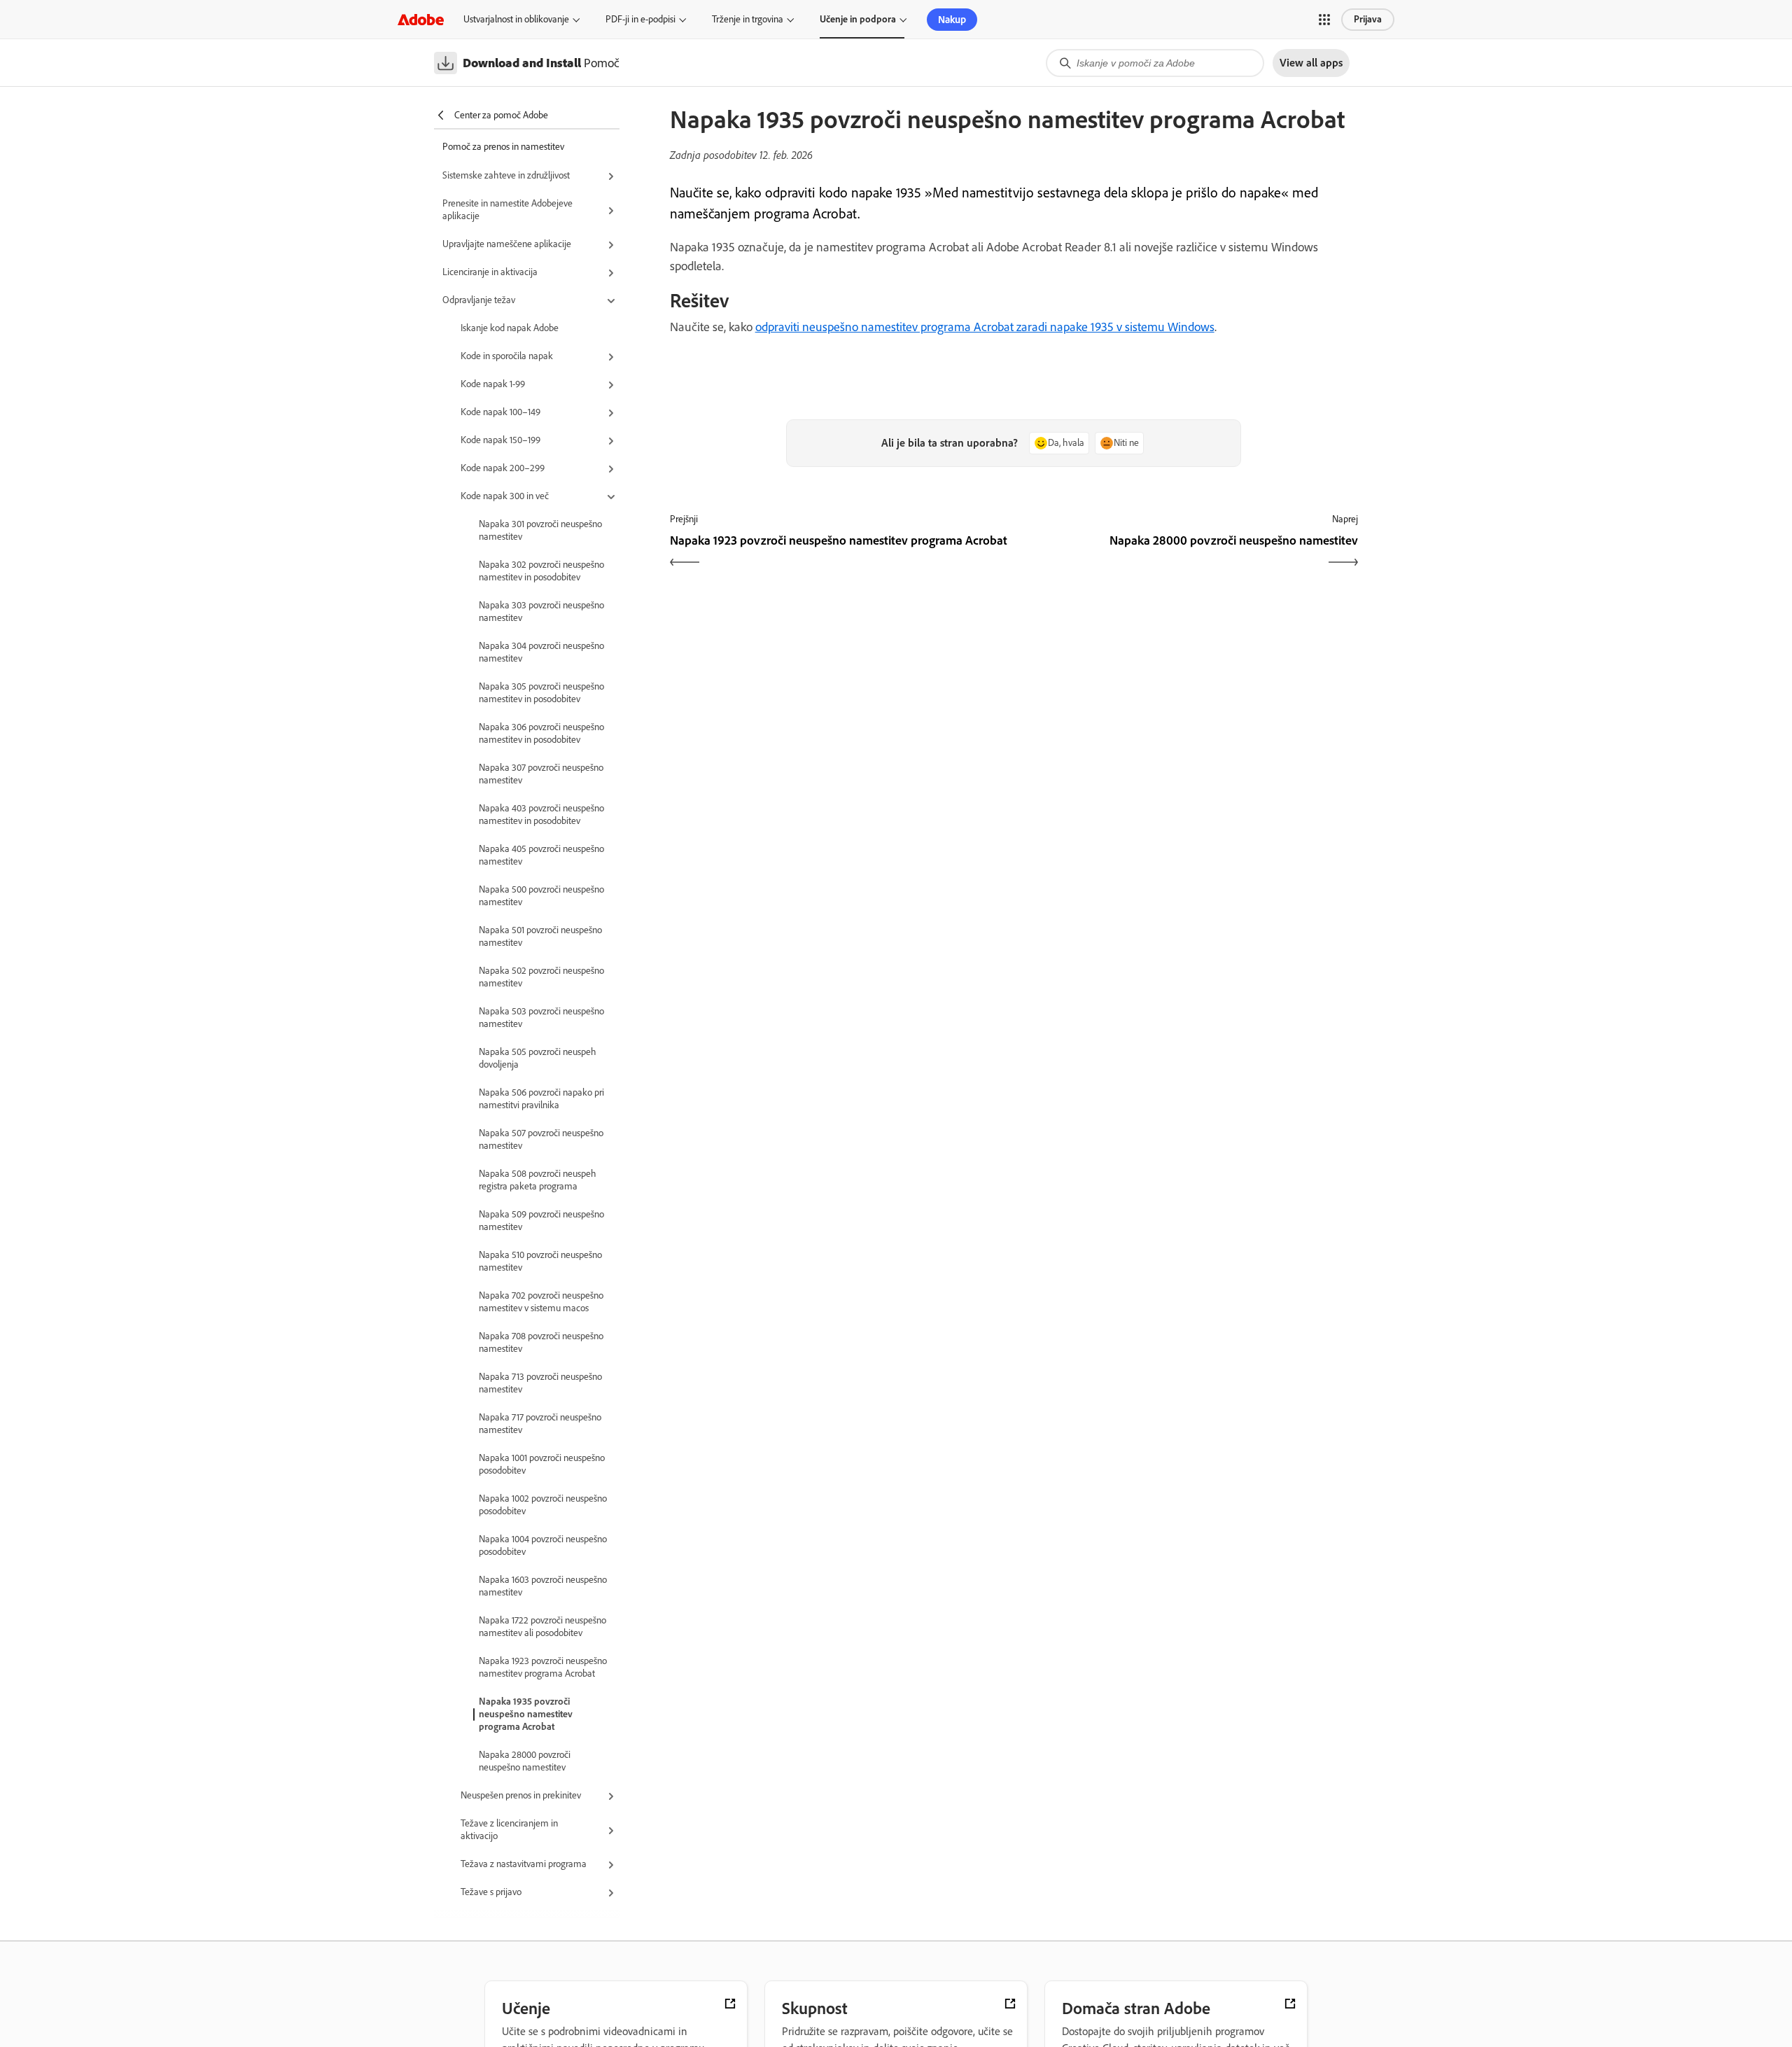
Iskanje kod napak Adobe (510, 328)
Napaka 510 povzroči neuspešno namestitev (540, 1261)
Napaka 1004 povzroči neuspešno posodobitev (543, 1545)
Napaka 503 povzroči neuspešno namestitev (541, 1018)
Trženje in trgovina (748, 19)
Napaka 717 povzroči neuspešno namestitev (540, 1424)
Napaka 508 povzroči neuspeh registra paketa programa (538, 1180)
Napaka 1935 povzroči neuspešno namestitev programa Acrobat (526, 1714)
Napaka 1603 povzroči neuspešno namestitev (543, 1586)
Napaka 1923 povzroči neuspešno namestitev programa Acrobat (543, 1667)
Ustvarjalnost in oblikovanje (516, 19)
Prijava (1368, 19)
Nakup (952, 20)
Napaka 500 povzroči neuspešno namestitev (541, 896)
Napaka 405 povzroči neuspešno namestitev (541, 855)
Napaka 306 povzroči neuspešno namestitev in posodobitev (541, 733)
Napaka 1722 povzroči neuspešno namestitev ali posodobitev (542, 1627)
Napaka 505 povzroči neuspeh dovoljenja (538, 1058)
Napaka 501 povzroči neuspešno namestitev (540, 936)
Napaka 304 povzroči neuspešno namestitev (541, 652)
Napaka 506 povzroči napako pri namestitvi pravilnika (541, 1099)
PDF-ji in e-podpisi (640, 19)
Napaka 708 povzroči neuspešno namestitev (541, 1342)
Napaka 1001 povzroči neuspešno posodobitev (542, 1464)
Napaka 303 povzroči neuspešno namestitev (541, 612)
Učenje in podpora (858, 19)
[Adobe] (421, 19)
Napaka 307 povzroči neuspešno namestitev (541, 774)
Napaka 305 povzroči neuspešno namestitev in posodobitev (541, 693)
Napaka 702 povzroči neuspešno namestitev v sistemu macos (541, 1302)
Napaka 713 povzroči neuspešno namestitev (540, 1383)
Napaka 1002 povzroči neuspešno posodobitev (543, 1505)
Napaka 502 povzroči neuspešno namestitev (541, 977)
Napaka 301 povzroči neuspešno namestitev (540, 530)
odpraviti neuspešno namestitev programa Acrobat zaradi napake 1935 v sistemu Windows (985, 327)
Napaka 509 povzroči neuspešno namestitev (541, 1221)
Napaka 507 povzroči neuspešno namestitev (541, 1139)
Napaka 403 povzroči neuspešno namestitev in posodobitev (541, 815)
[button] (1324, 20)
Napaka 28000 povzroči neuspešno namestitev (525, 1761)
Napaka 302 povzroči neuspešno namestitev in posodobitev (541, 571)
